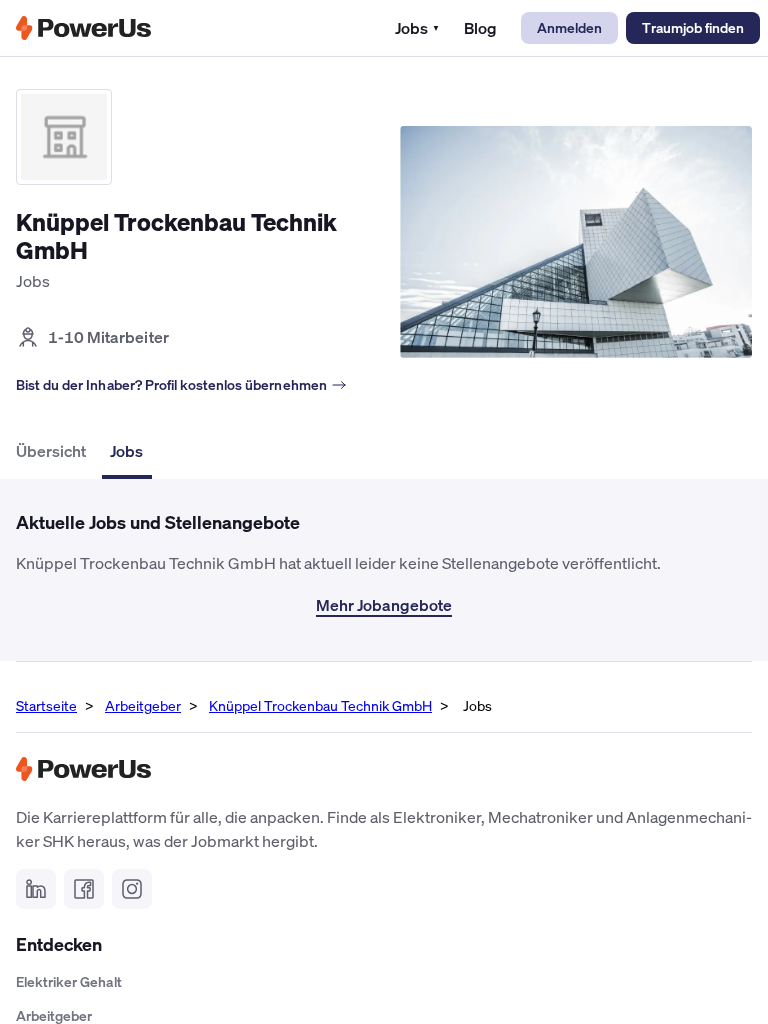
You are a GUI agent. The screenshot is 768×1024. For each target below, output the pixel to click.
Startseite (46, 705)
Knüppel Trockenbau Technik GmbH (320, 705)
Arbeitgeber (143, 705)
